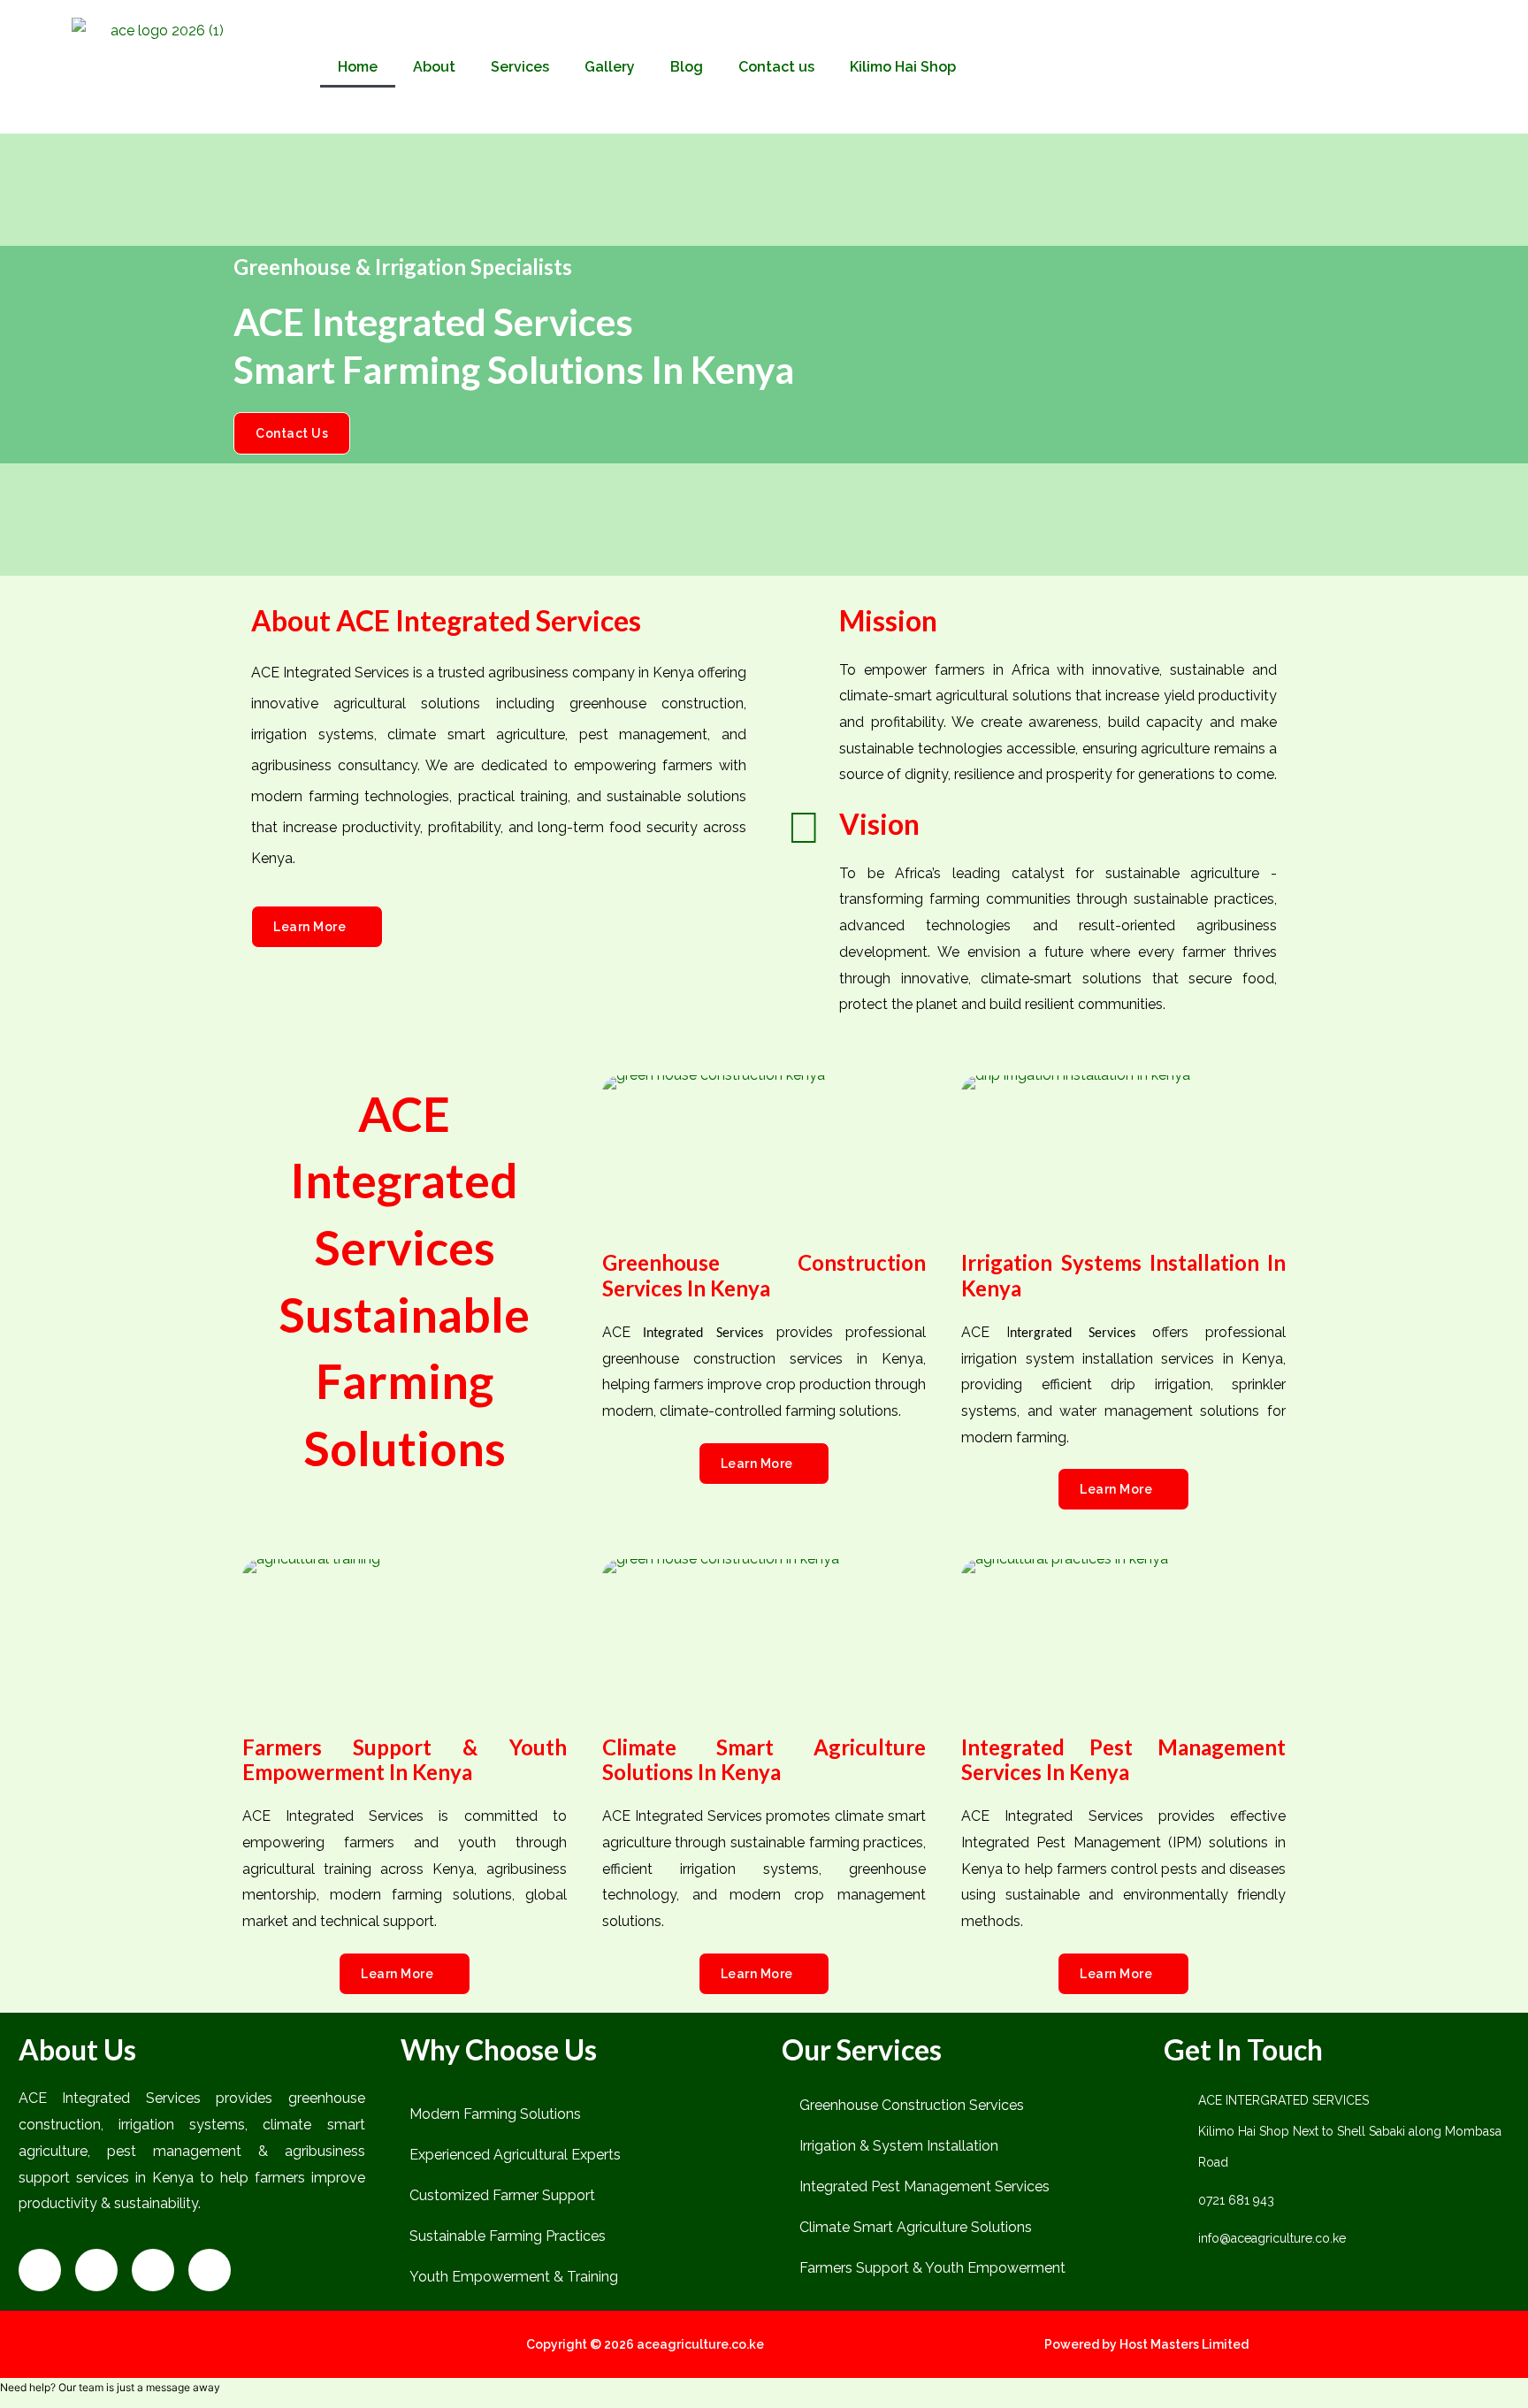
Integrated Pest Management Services (924, 2186)
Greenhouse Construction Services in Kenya (764, 1275)
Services (520, 67)
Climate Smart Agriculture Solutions (916, 2227)
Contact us (776, 67)
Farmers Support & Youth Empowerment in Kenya (405, 1760)
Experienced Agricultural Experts (515, 2155)
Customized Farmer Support (502, 2195)
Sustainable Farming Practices (508, 2236)
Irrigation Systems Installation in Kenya (1123, 1275)
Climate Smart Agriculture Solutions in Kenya (764, 1760)
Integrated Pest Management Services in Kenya (1123, 1760)
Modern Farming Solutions (495, 2114)
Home (358, 67)
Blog (687, 67)
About (434, 67)
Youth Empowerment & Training (514, 2277)
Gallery (610, 67)
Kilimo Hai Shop (903, 67)
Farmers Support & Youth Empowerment (932, 2268)
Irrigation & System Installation (899, 2146)
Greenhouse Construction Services (912, 2105)
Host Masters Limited (1184, 2344)
